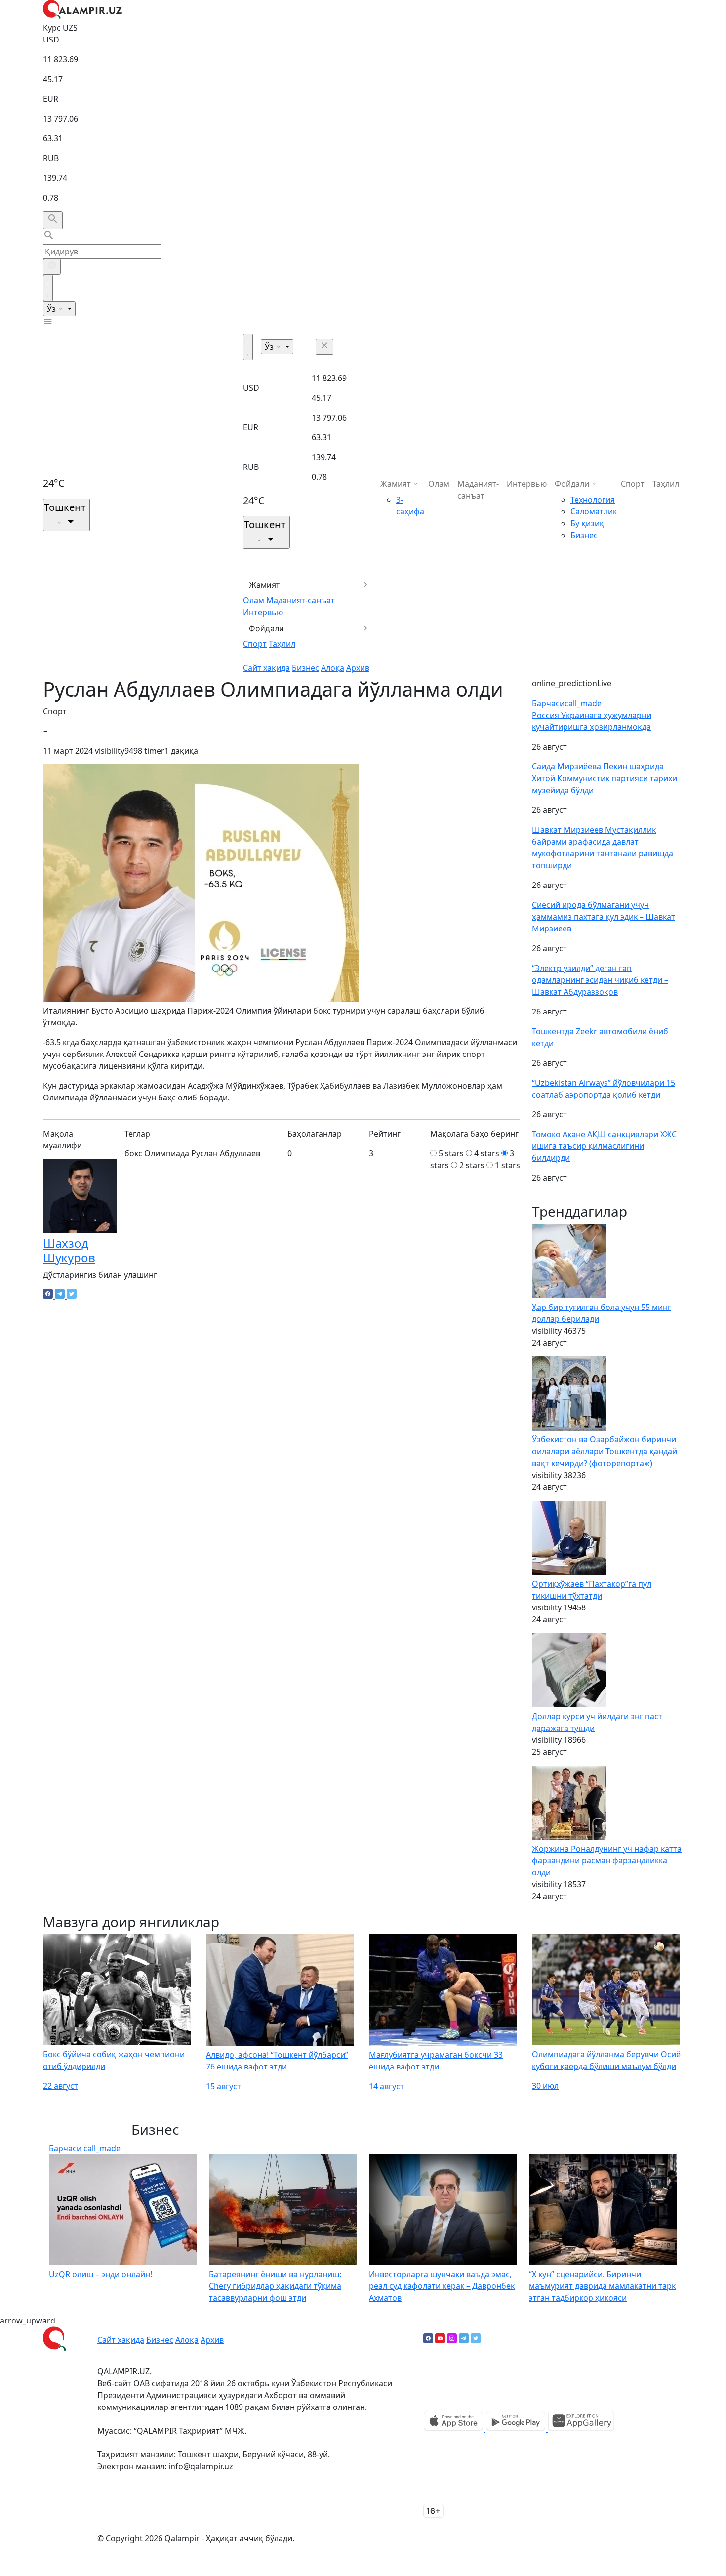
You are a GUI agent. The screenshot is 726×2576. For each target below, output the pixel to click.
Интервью (263, 612)
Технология (593, 500)
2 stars (472, 1165)
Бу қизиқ (587, 523)
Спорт (255, 644)
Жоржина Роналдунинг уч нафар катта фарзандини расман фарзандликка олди (607, 1860)
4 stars (487, 1153)
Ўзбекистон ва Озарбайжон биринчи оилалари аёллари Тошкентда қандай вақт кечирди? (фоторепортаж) (605, 1451)
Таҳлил (282, 644)
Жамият (264, 585)
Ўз (52, 309)
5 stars (451, 1153)
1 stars (507, 1165)
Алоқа (333, 668)
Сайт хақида (266, 668)
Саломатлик (594, 511)
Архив (358, 668)
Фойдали (266, 628)
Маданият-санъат (301, 600)
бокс (133, 1153)
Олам (254, 600)
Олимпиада (167, 1153)
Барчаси (567, 703)
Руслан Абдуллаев (226, 1153)
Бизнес (305, 668)
